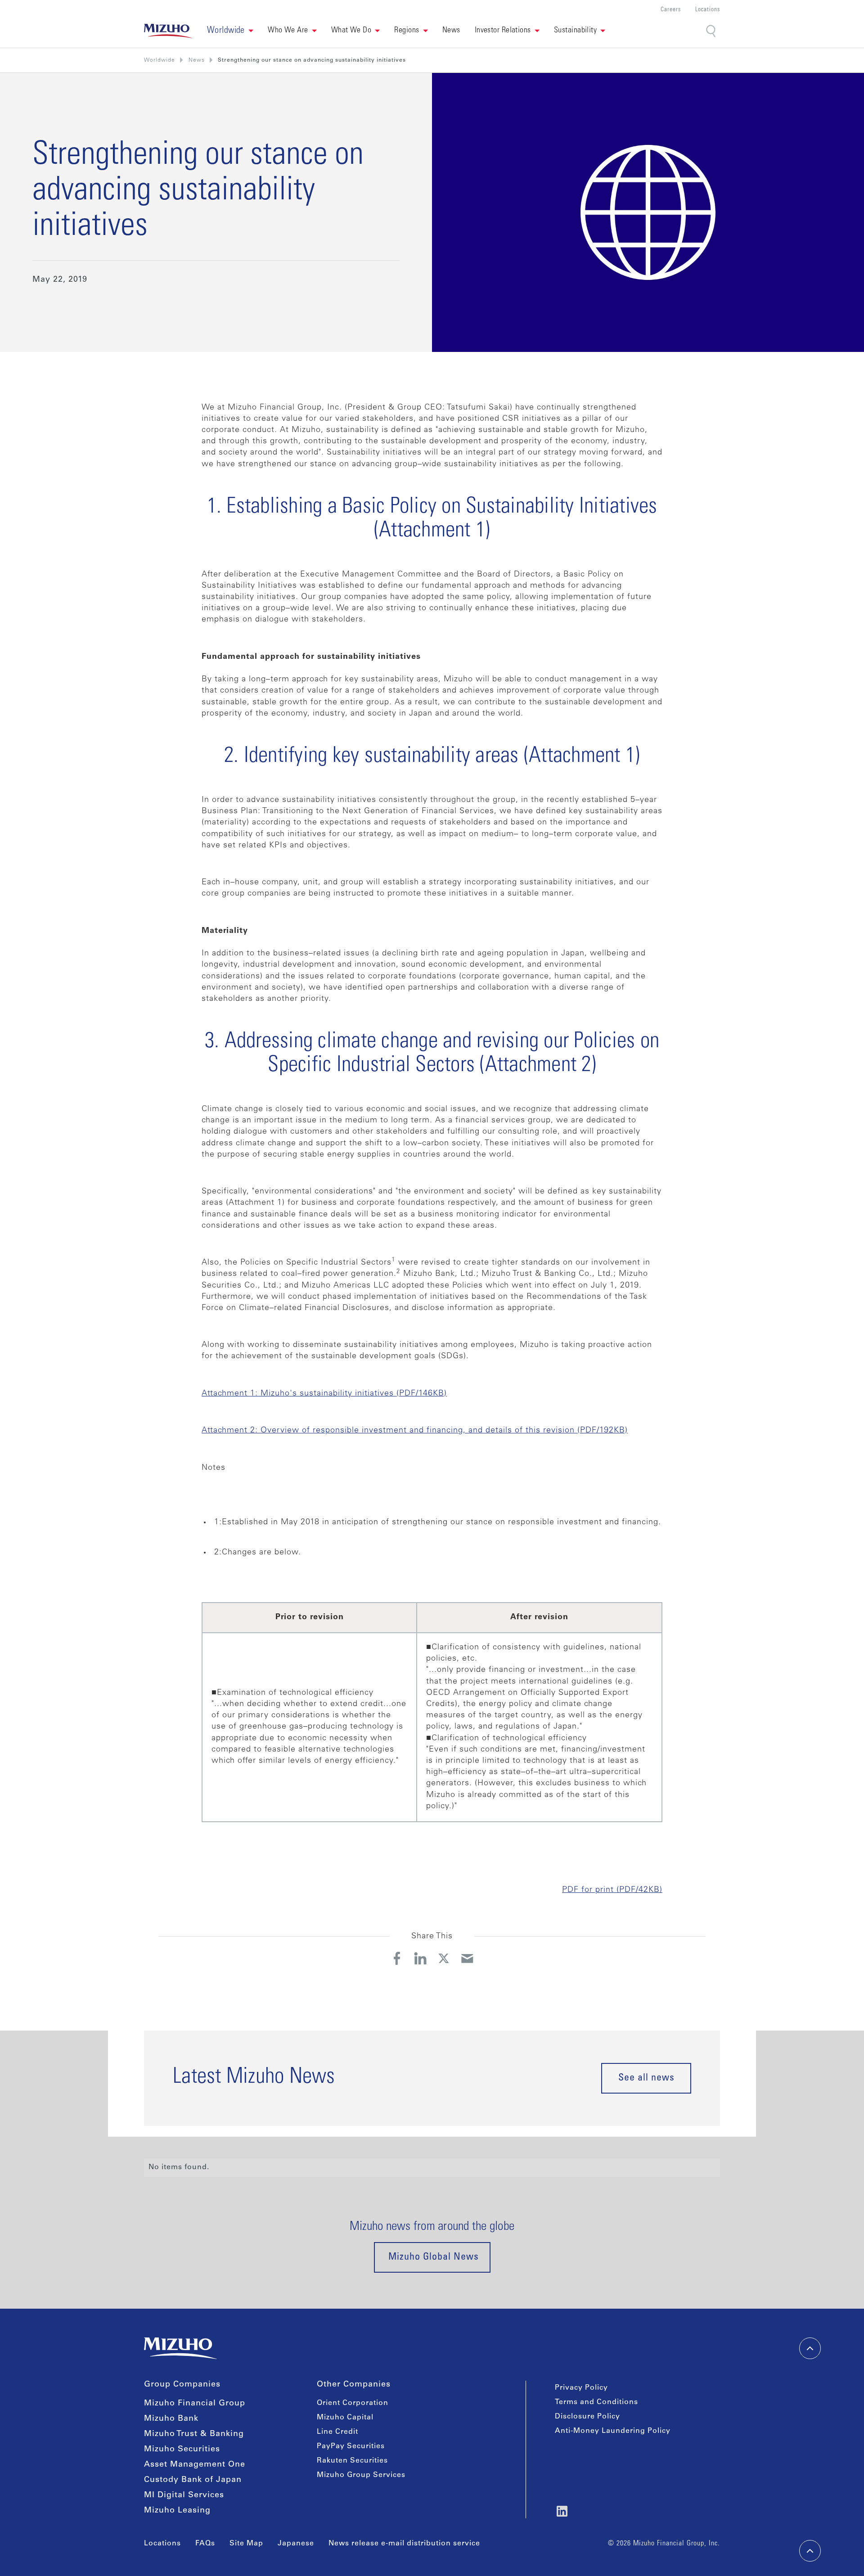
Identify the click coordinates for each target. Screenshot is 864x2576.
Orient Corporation (353, 2403)
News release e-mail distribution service (404, 2544)
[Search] (712, 31)
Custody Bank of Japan (193, 2480)
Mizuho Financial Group (195, 2404)
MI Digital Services (184, 2495)
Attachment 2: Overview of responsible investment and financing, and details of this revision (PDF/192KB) (415, 1431)
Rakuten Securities (352, 2461)
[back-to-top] (810, 2551)
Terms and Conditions (596, 2402)
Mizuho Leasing (177, 2511)
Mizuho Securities (182, 2450)
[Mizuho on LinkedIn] (562, 2511)
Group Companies (182, 2385)
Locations (708, 10)
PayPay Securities (351, 2446)
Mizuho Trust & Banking (194, 2434)
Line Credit (337, 2432)
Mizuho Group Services (361, 2475)
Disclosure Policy (587, 2417)
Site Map (246, 2544)
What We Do (351, 31)
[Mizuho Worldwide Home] (168, 31)
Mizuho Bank (171, 2419)
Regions (407, 31)
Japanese (296, 2544)
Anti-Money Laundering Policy (613, 2431)
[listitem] (197, 60)
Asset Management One (195, 2465)
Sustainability (575, 31)
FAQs (205, 2544)
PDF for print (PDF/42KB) (612, 1890)
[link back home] (180, 2348)
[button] (230, 31)
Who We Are (288, 31)
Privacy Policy (581, 2388)
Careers (671, 10)
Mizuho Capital (345, 2418)
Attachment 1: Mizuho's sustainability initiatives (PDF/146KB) (324, 1394)
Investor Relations (503, 31)
